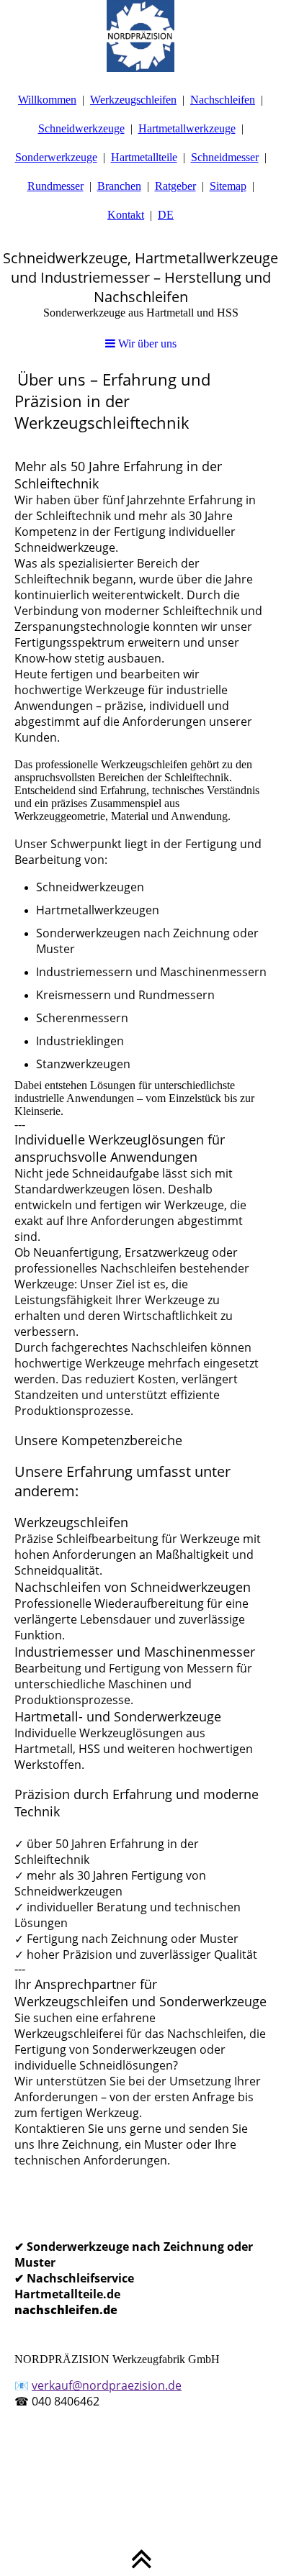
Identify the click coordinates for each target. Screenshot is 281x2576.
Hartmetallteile (144, 157)
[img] (140, 36)
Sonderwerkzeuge (56, 157)
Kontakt (126, 215)
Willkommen (47, 100)
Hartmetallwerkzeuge (187, 128)
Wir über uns (146, 343)
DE (166, 215)
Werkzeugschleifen (133, 100)
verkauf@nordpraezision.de (107, 2385)
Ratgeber (175, 186)
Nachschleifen (223, 100)
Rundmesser (55, 186)
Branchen (119, 186)
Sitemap (228, 186)
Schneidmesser (225, 157)
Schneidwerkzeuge (81, 128)
